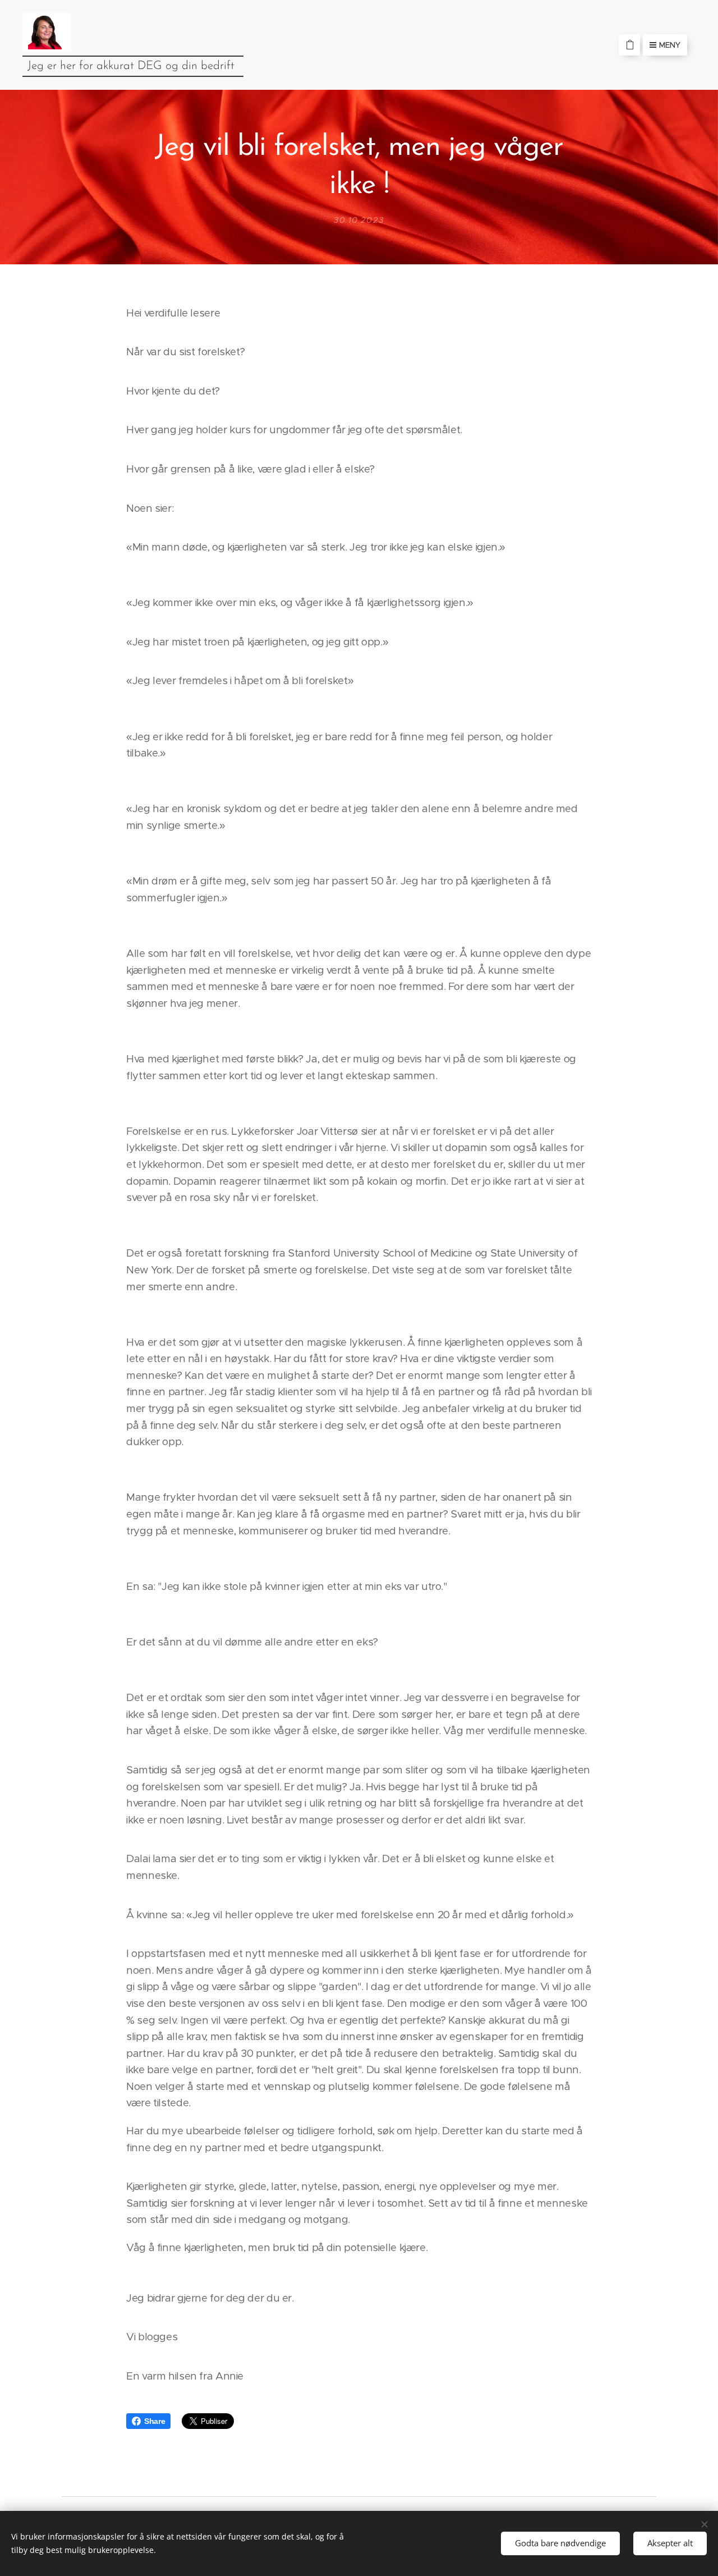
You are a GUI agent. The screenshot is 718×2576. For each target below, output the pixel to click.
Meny (670, 45)
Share (155, 2421)
